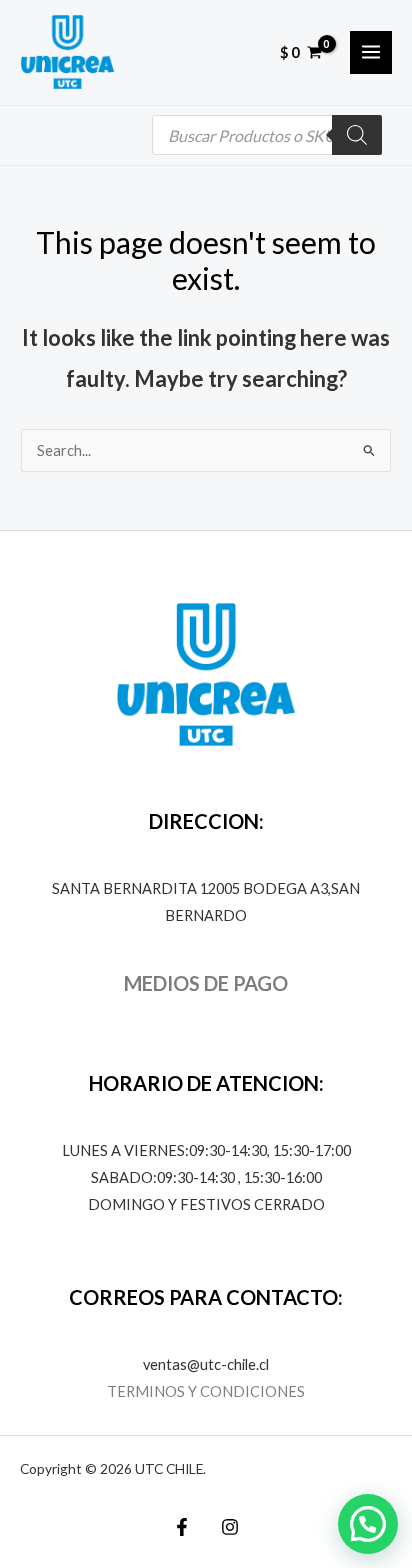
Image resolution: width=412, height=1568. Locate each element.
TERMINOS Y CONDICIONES (206, 1391)
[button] (368, 1524)
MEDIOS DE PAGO (206, 983)
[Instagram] (230, 1527)
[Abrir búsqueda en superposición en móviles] (267, 135)
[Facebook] (182, 1527)
